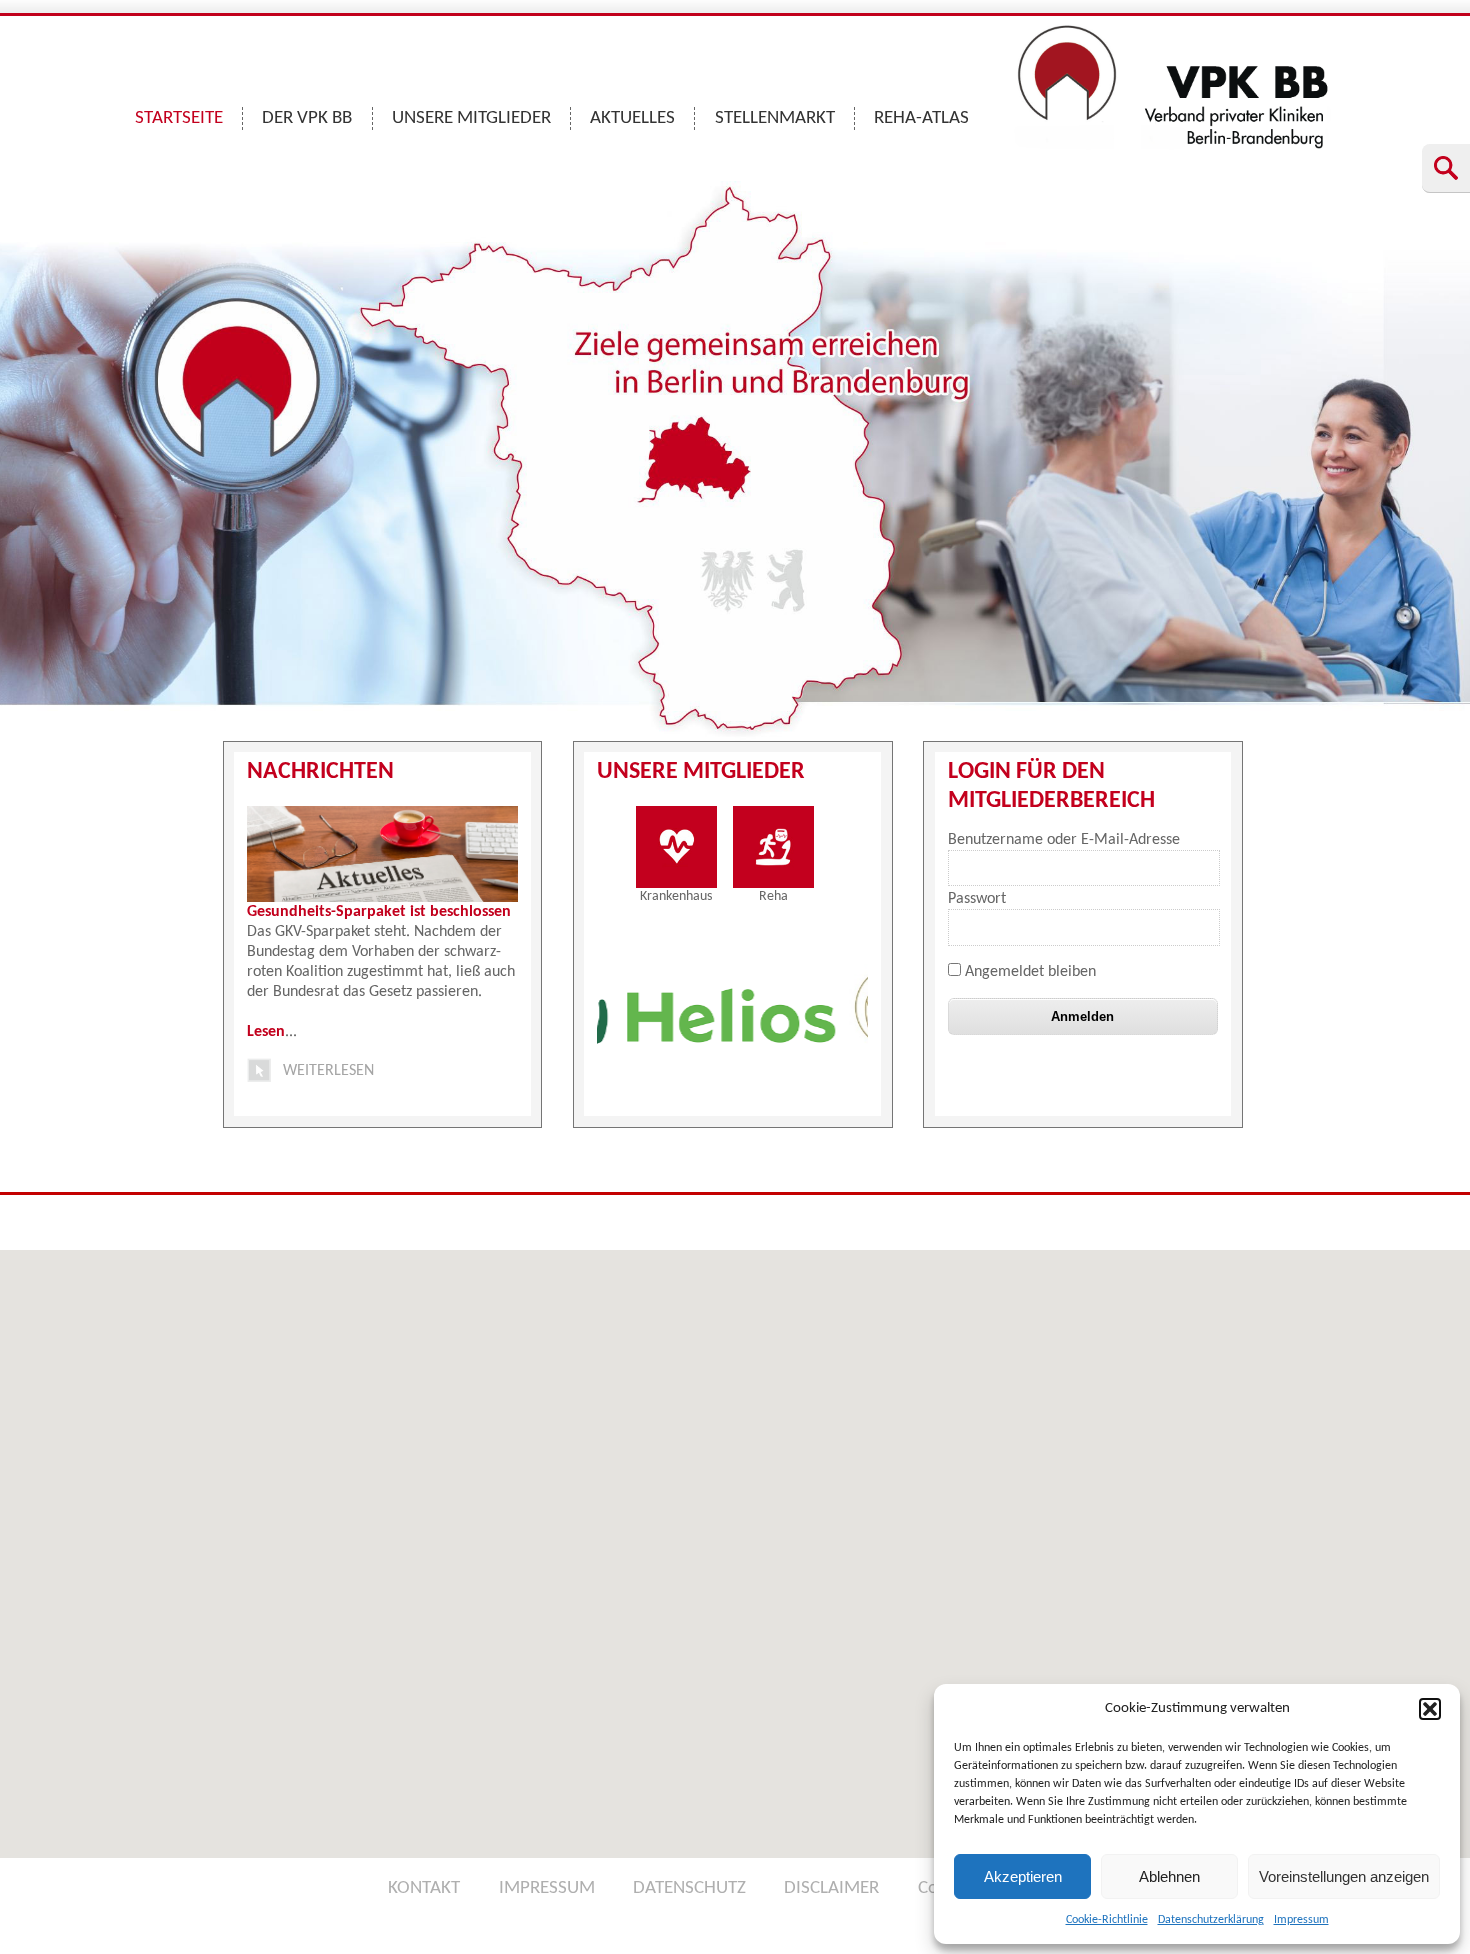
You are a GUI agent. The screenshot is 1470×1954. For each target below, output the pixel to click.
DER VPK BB (307, 118)
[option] (840, 1013)
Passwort (977, 899)
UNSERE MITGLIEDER (471, 118)
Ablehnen (1169, 1876)
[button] (1430, 1709)
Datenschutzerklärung (1211, 1920)
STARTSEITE (179, 118)
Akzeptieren (1023, 1876)
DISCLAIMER (831, 1888)
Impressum (1301, 1920)
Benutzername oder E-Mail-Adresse (1064, 840)
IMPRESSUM (547, 1888)
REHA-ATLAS (921, 118)
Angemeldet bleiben (1028, 972)
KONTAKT (424, 1888)
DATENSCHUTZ (689, 1888)
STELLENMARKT (775, 118)
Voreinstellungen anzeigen (1344, 1876)
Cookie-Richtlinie (1107, 1920)
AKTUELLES (632, 118)
